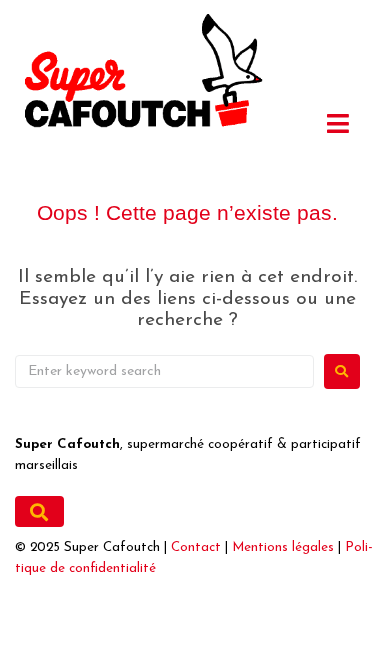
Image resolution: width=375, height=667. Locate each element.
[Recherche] (39, 511)
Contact (196, 547)
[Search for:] (164, 371)
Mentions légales (283, 547)
